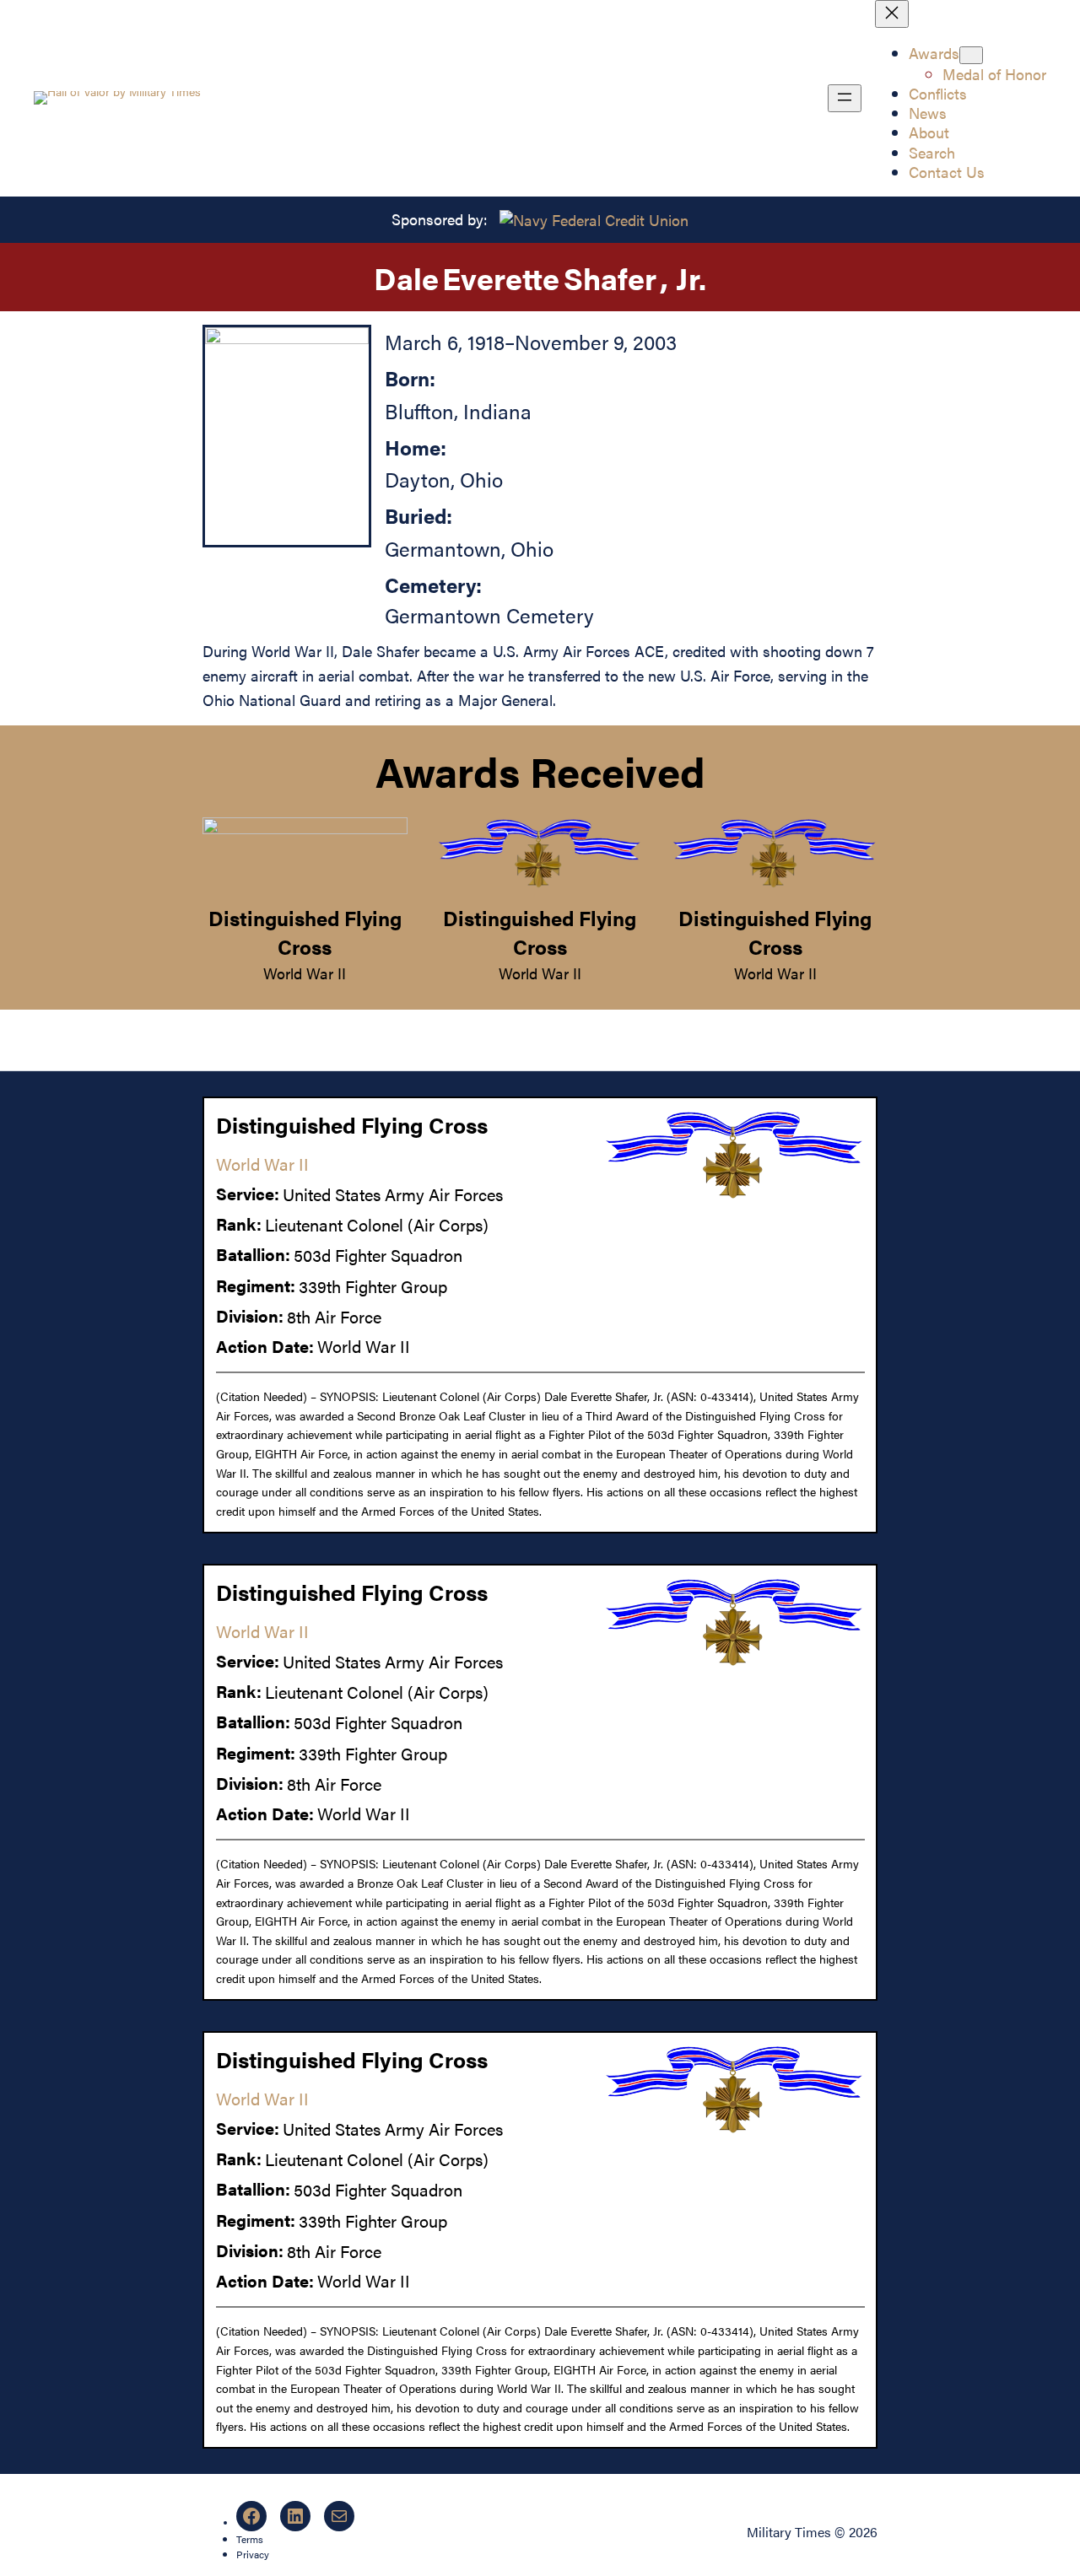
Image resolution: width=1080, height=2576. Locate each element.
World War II (305, 973)
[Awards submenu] (971, 55)
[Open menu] (845, 98)
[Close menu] (892, 14)
